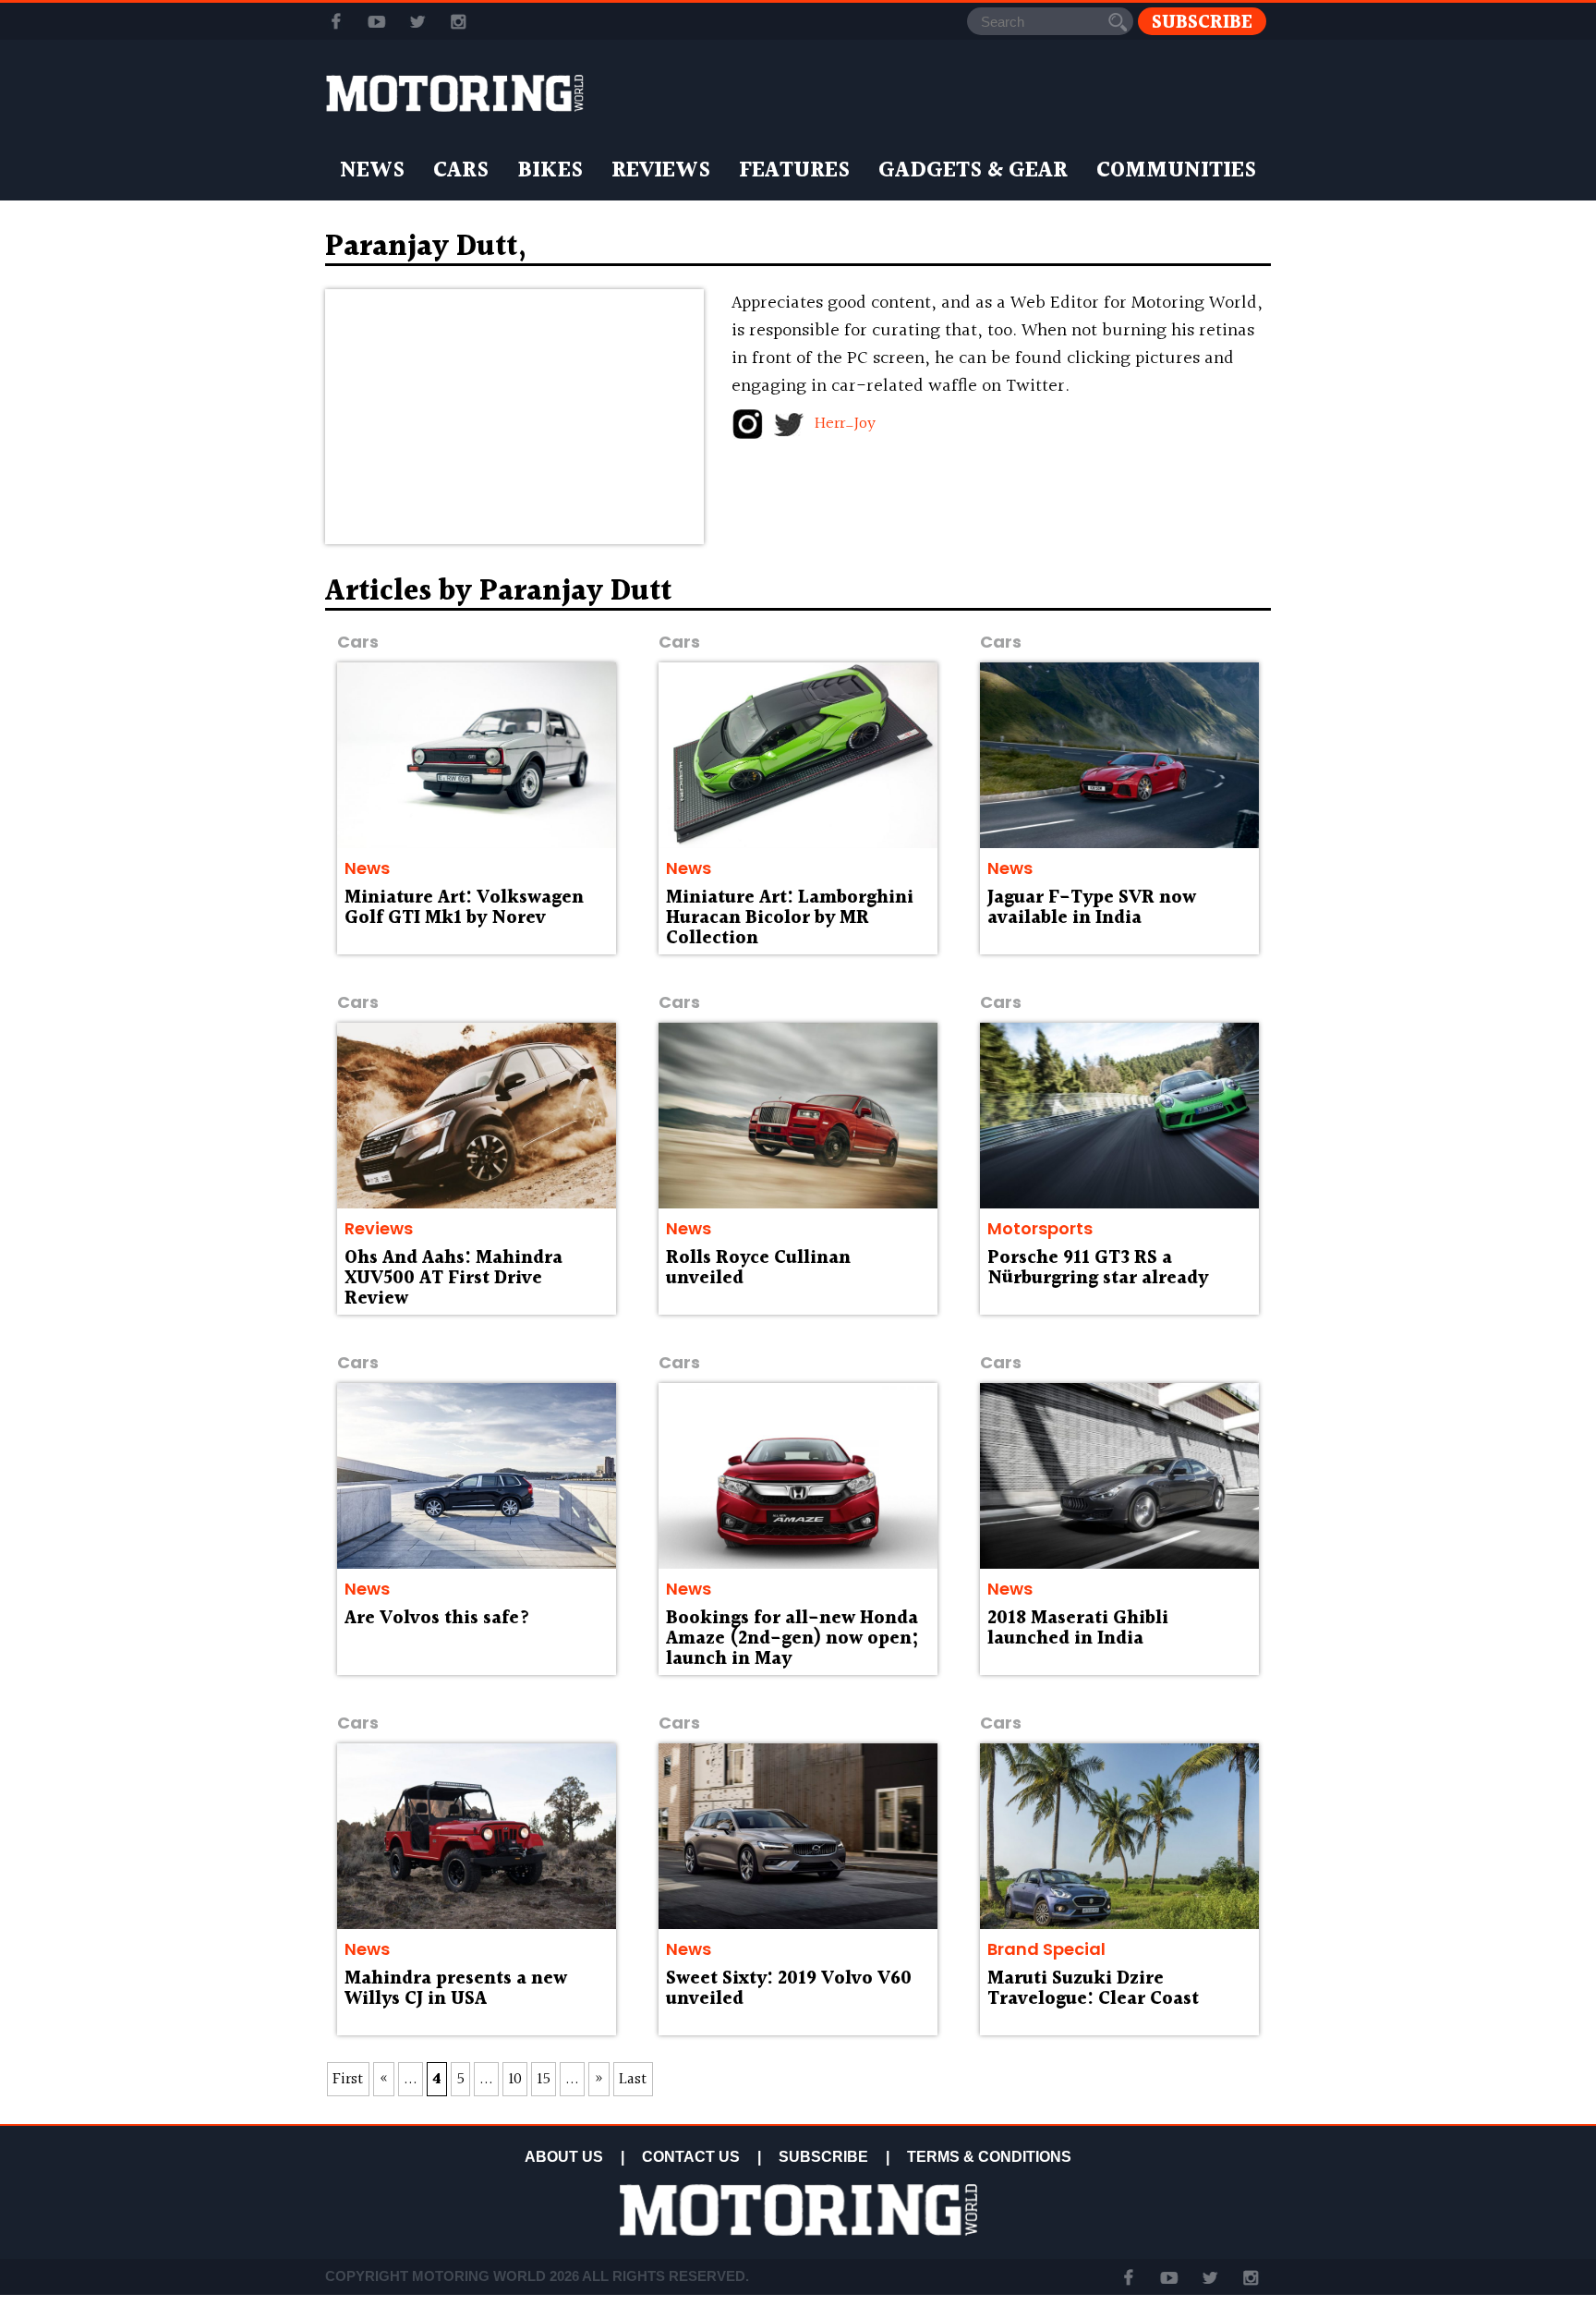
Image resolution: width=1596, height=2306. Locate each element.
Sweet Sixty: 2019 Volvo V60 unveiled (789, 1989)
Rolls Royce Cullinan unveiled (758, 1268)
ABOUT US (564, 2157)
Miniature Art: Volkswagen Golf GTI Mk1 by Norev (464, 908)
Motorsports (1040, 1228)
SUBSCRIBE (823, 2157)
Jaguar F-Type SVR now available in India (1092, 908)
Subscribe (1202, 22)
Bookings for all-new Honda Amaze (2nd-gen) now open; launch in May (792, 1639)
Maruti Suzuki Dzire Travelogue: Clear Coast (1093, 1989)
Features (794, 171)
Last (633, 2079)
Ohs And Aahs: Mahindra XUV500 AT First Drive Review (453, 1279)
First (348, 2079)
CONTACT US (691, 2157)
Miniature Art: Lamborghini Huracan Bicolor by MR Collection (790, 918)
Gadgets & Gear (973, 171)
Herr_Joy (845, 424)
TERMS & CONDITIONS (989, 2157)
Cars (461, 171)
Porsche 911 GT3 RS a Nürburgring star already (1098, 1268)
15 (544, 2079)
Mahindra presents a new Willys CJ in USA (456, 1989)
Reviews (661, 171)
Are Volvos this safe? (437, 1619)
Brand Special (1046, 1949)
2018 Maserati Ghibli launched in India (1078, 1629)
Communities (1176, 171)
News (372, 171)
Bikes (550, 171)
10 (515, 2079)
